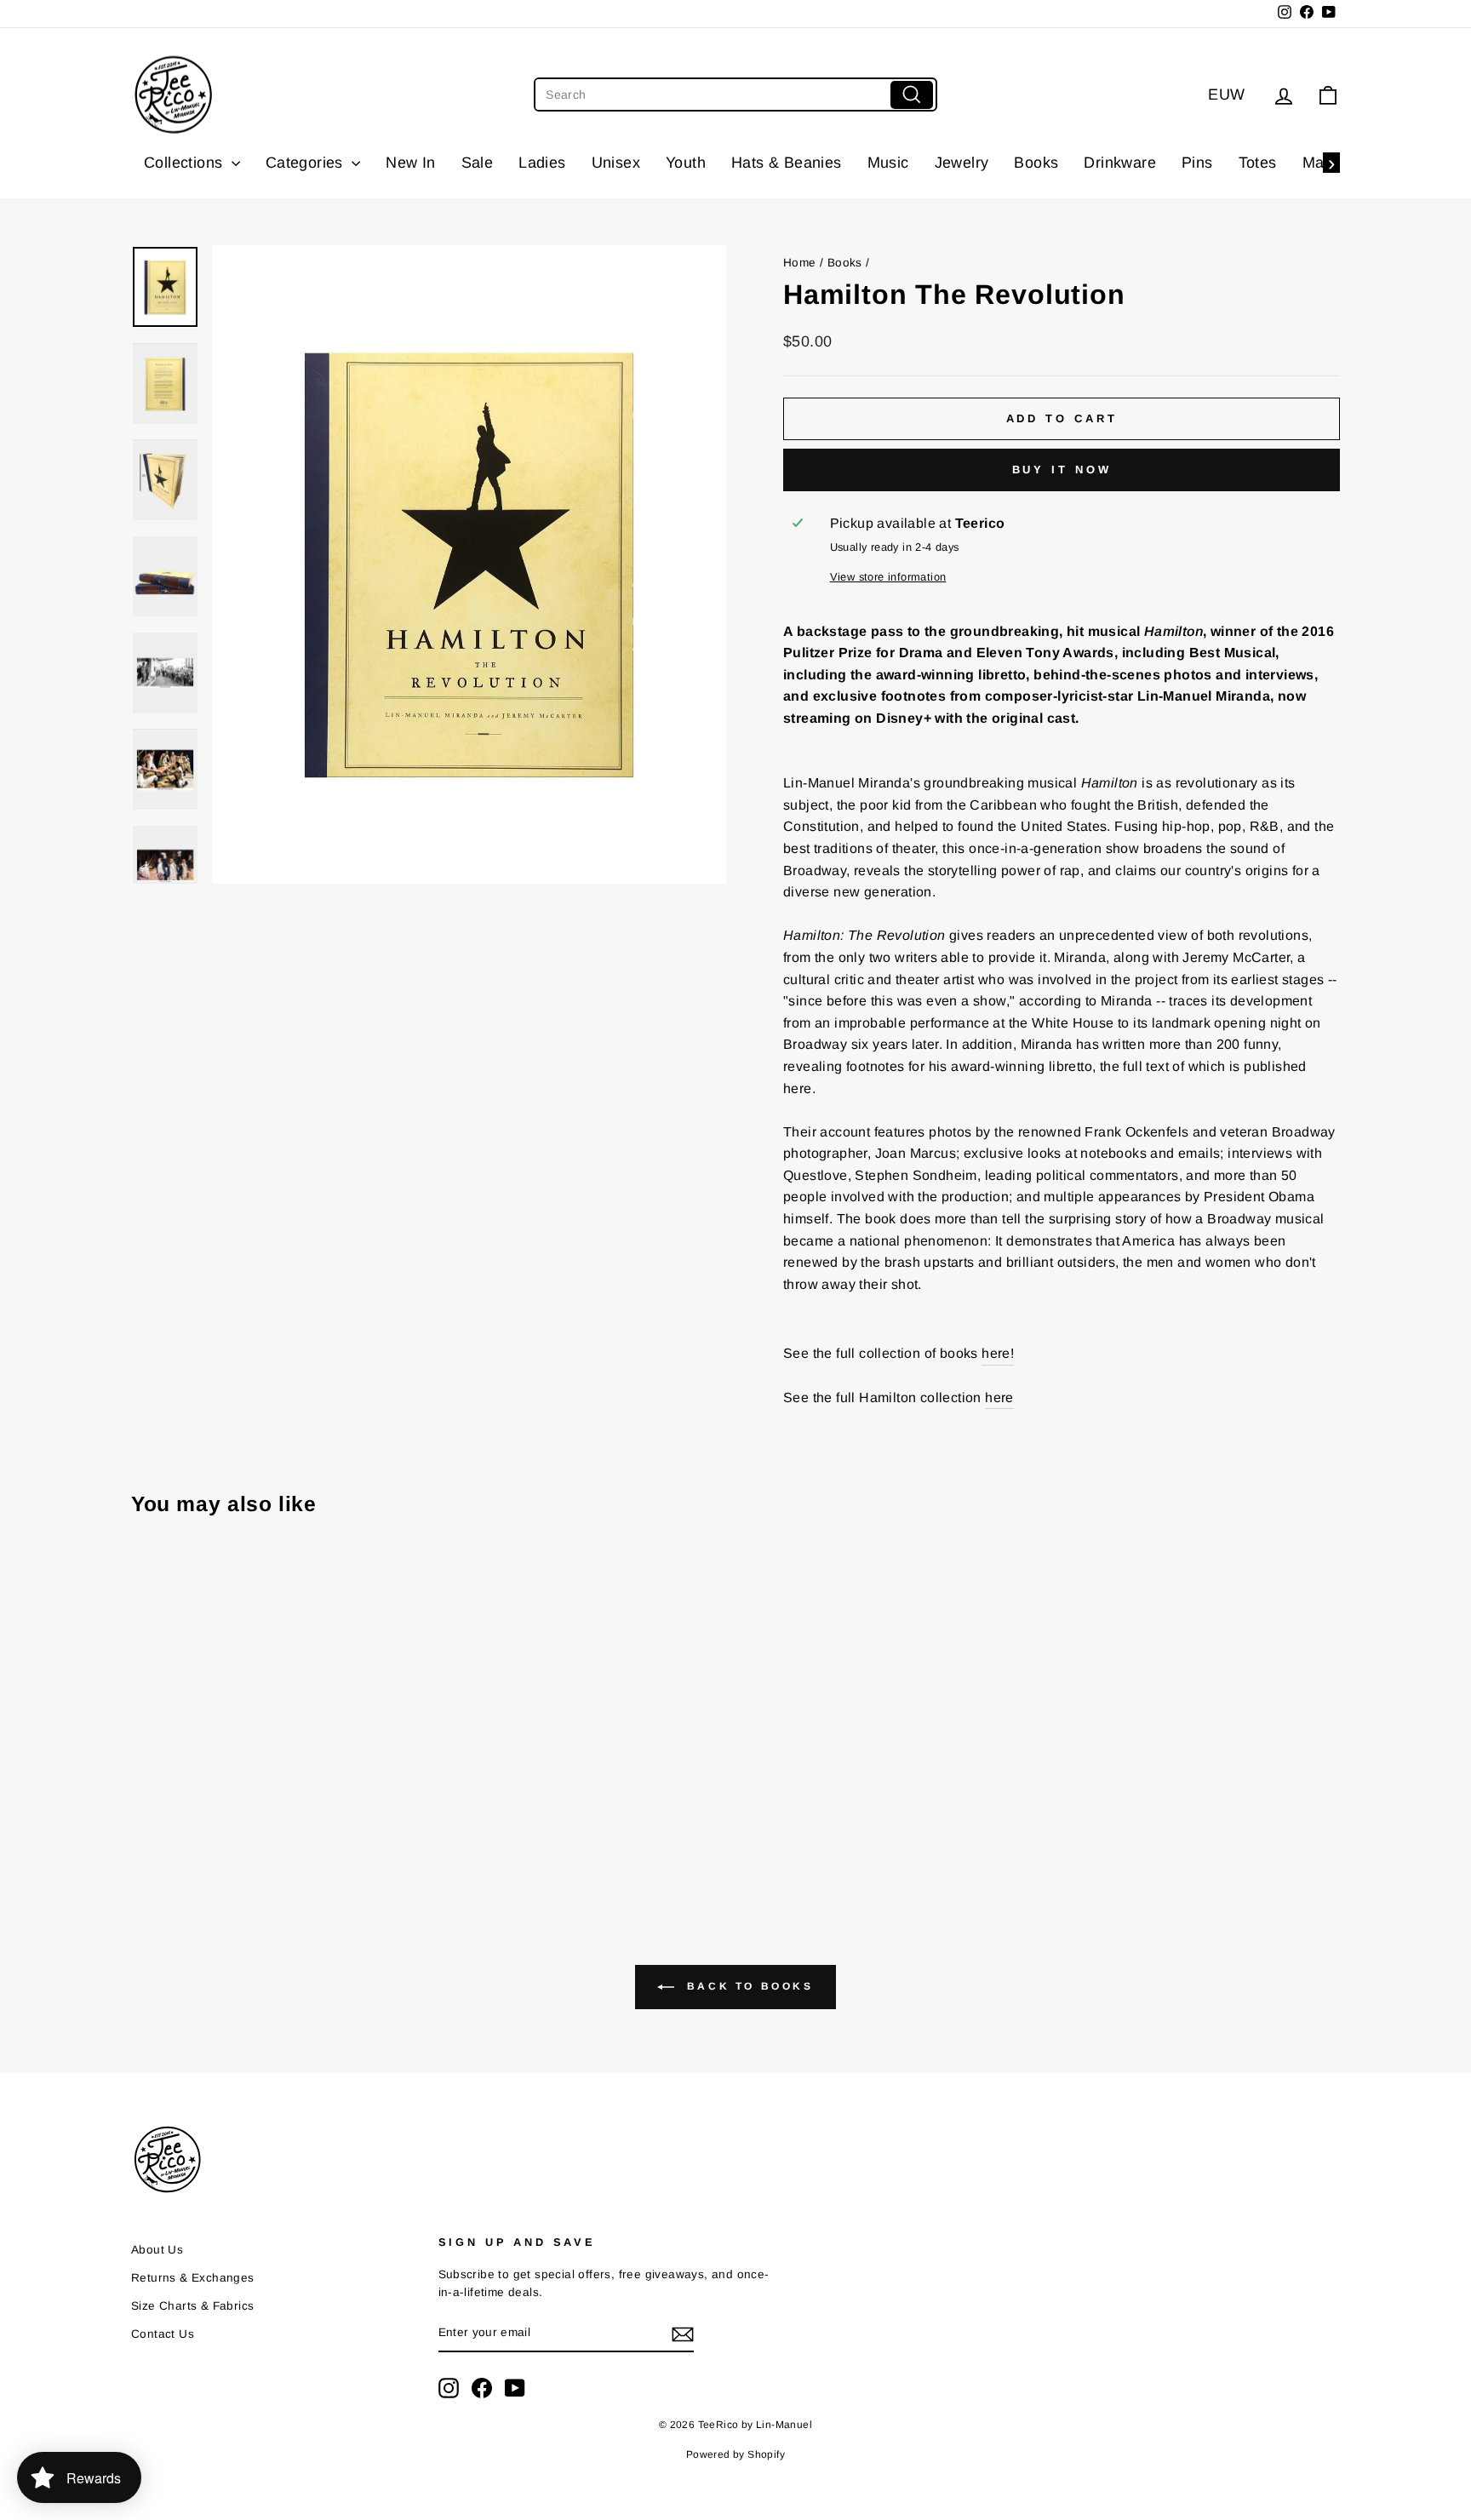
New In (410, 163)
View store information (888, 577)
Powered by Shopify (735, 2454)
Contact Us (163, 2334)
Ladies (542, 163)
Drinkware (1120, 163)
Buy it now (1062, 470)
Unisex (616, 163)
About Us (157, 2250)
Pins (1197, 163)
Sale (478, 163)
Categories (306, 163)
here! (998, 1353)
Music (888, 163)
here (999, 1397)
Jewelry (962, 163)
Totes (1258, 163)
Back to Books (747, 1986)
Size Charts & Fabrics (192, 2306)
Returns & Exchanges (193, 2278)
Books (1036, 163)
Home (800, 263)
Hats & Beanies (787, 163)
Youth (686, 163)
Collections (186, 163)
